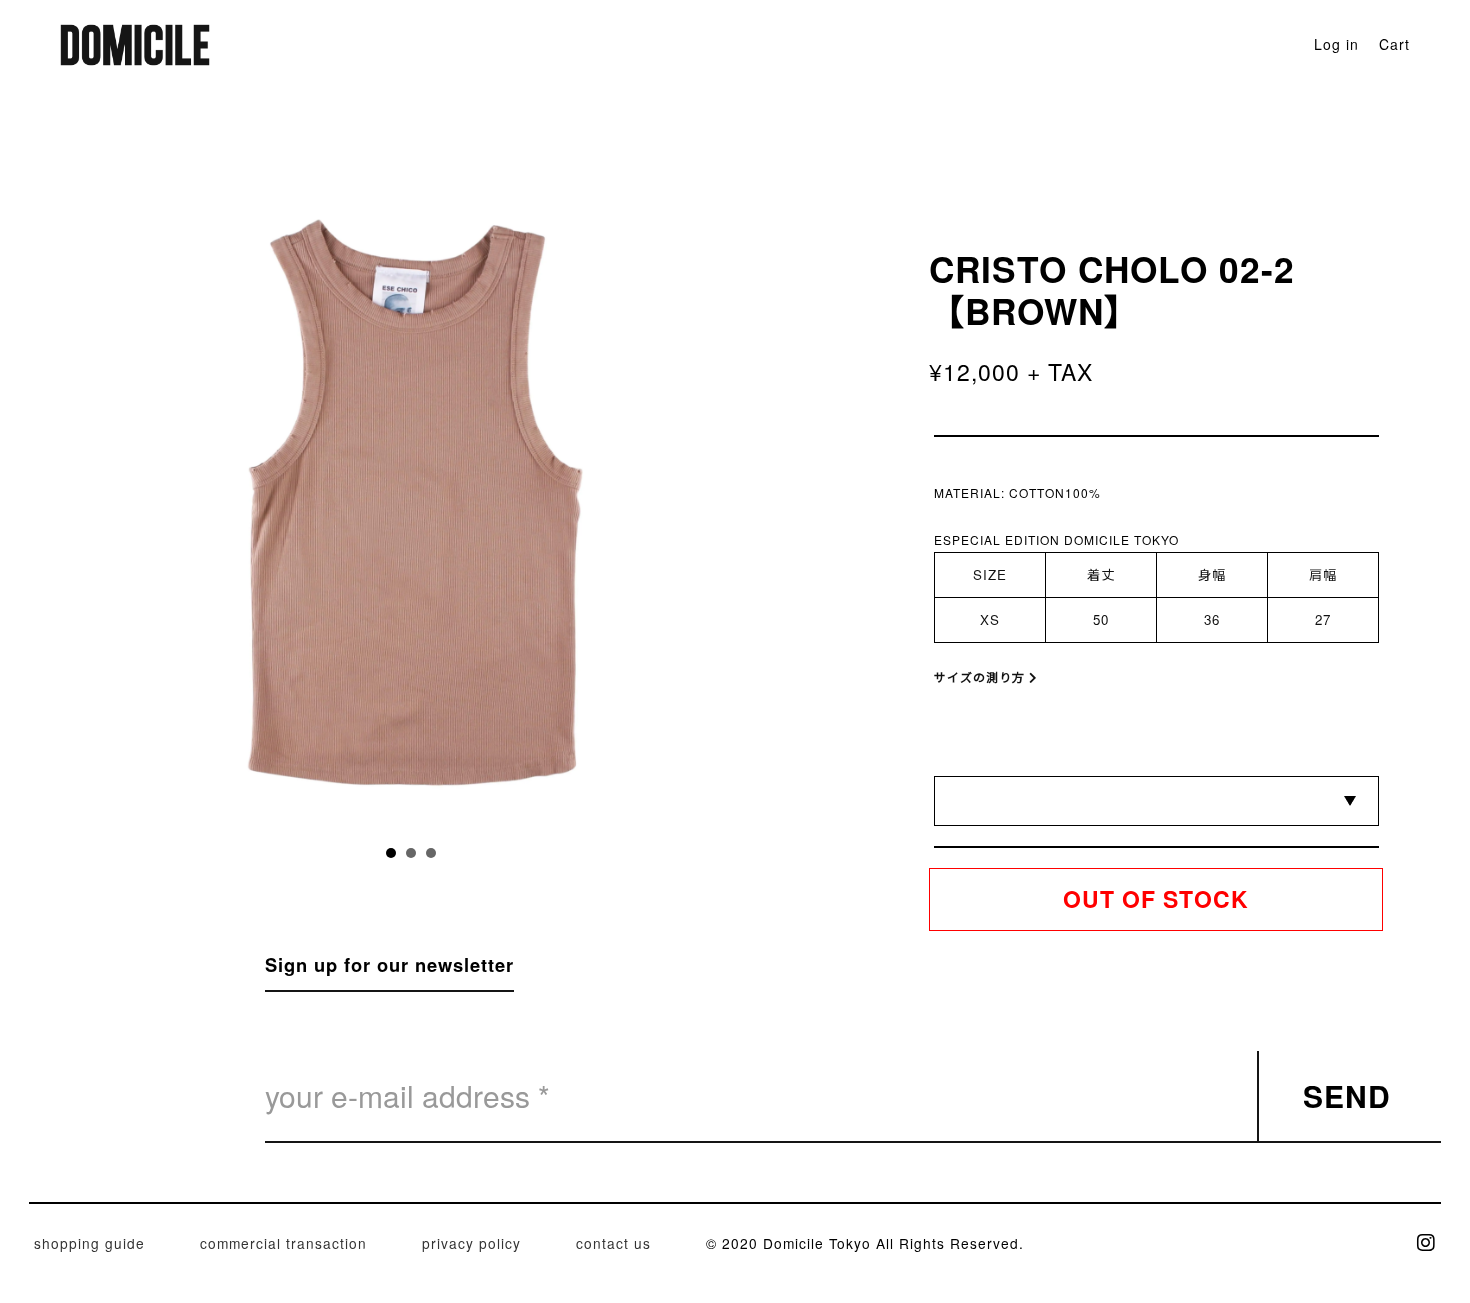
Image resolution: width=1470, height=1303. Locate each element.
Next (563, 504)
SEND (1347, 1095)
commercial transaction (283, 1243)
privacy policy (471, 1243)
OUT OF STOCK (1156, 898)
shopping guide (89, 1243)
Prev (259, 504)
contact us (613, 1243)
